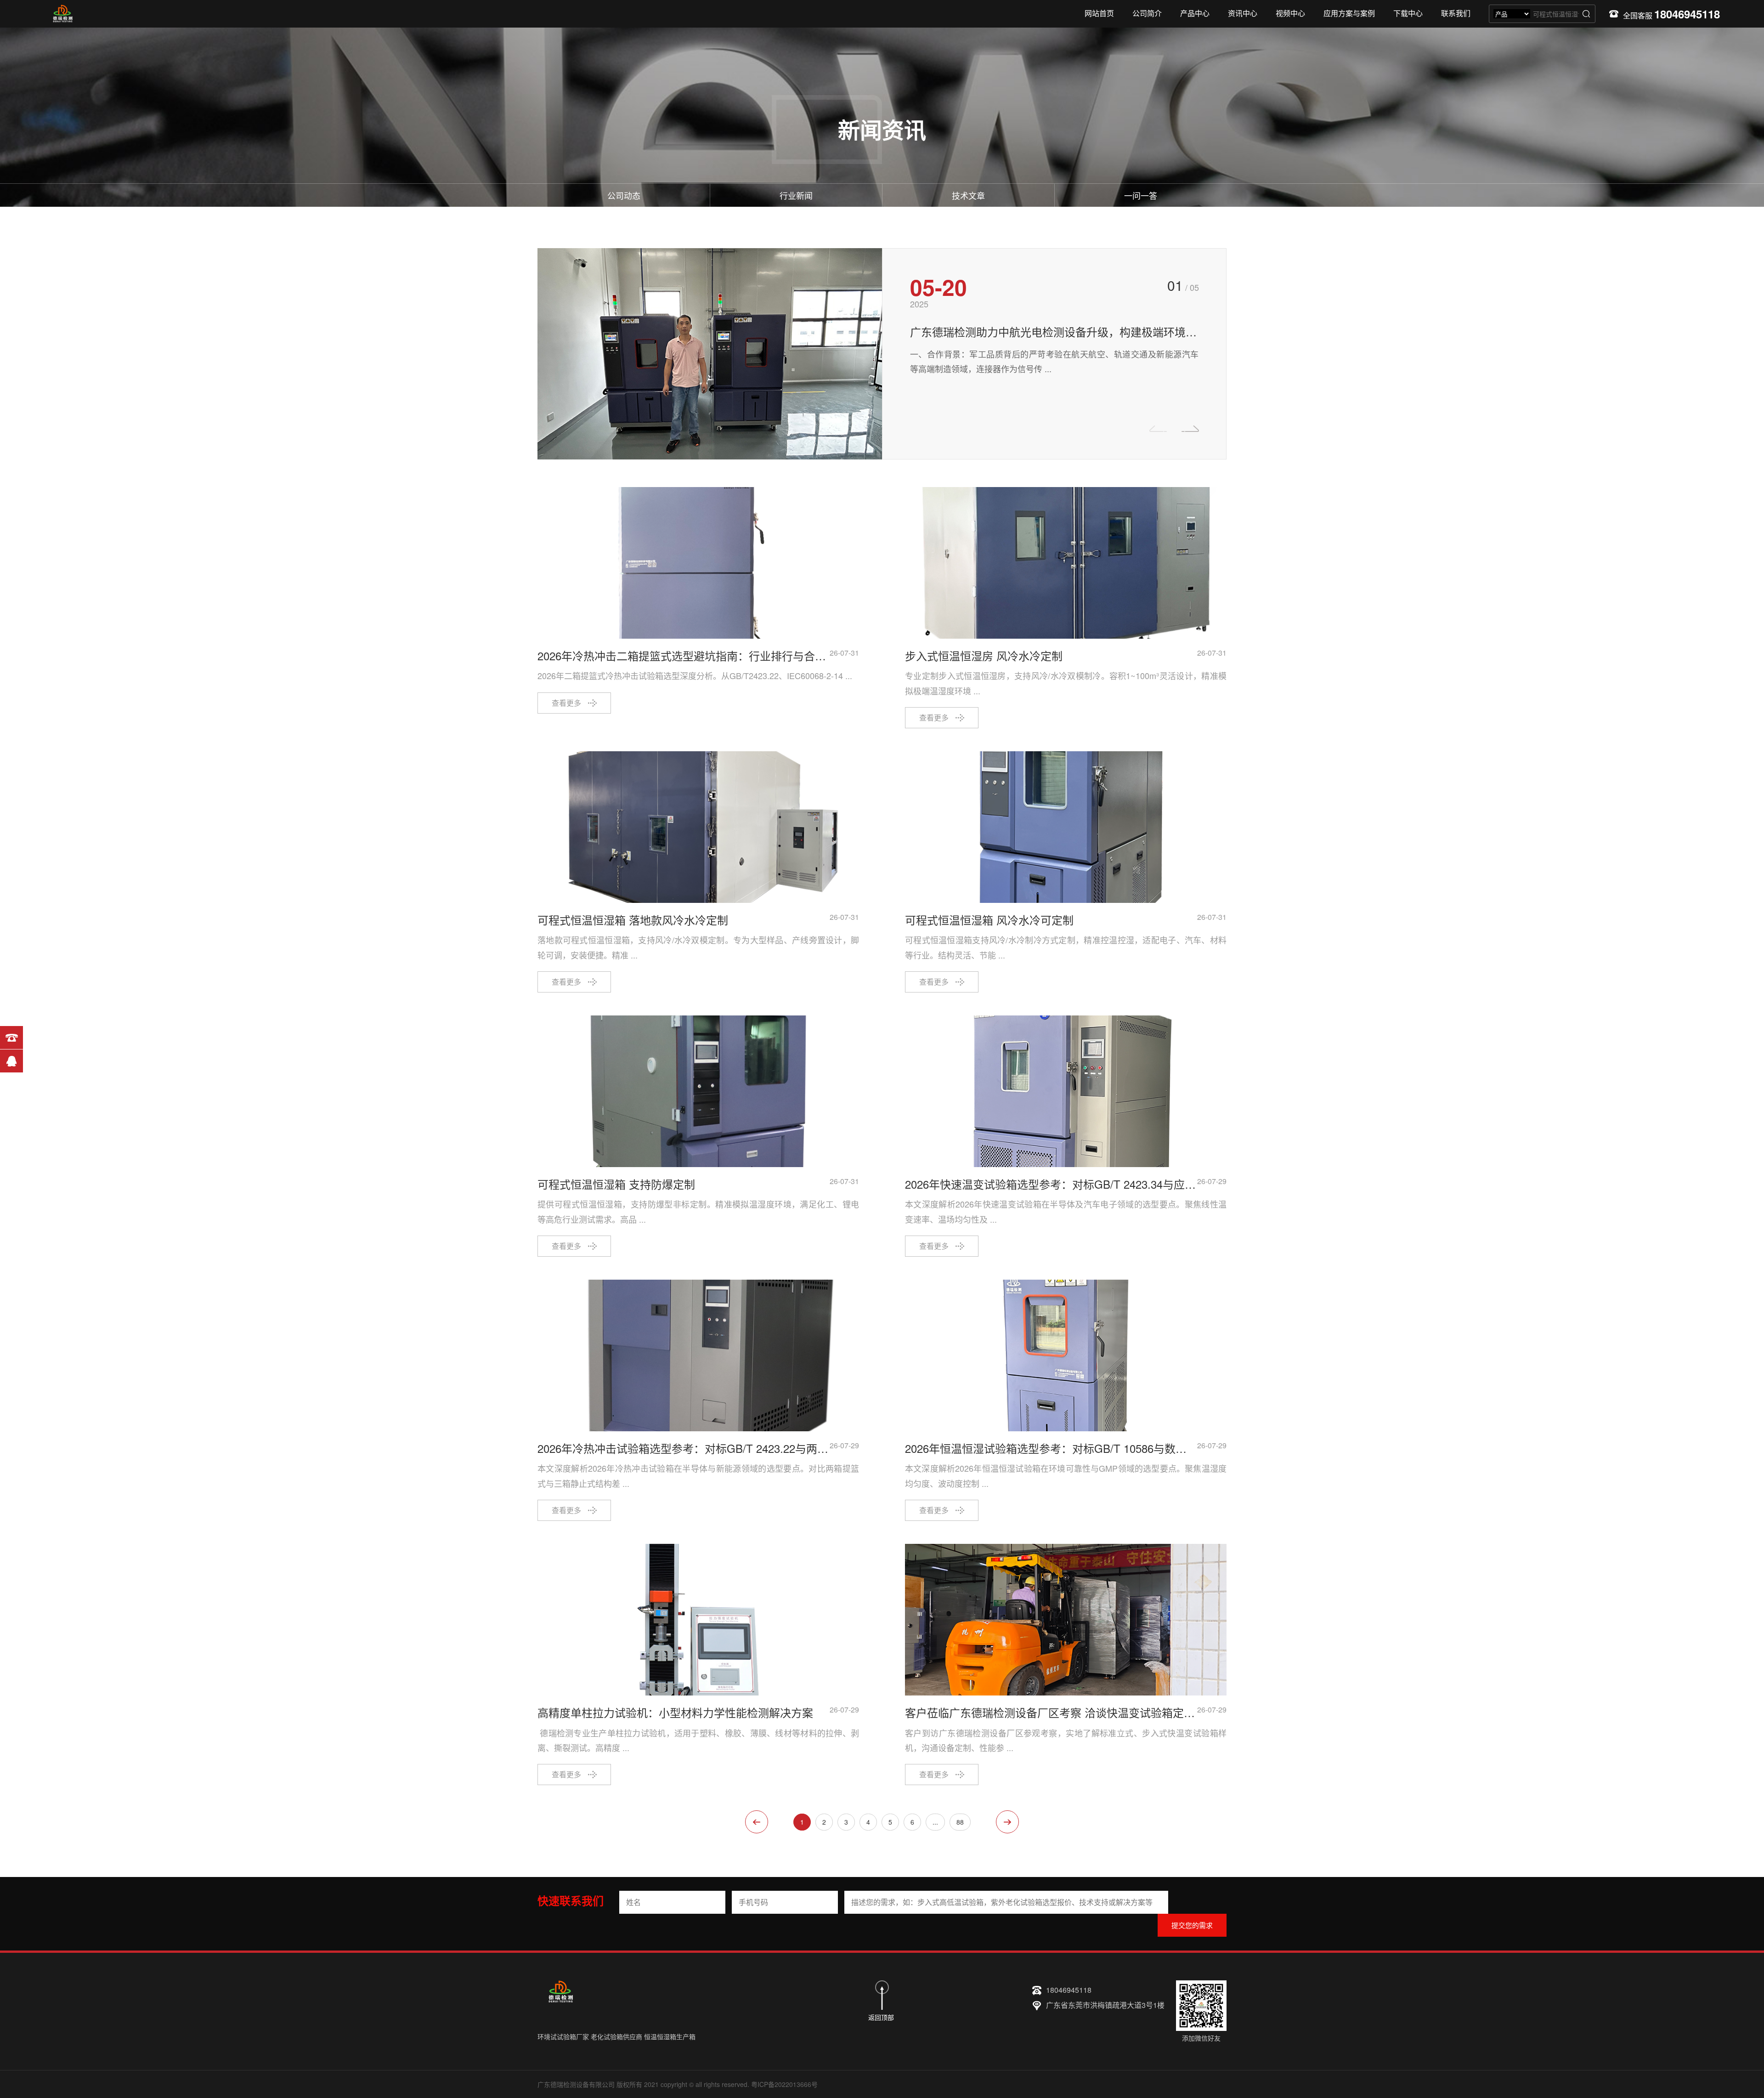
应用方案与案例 (1349, 13)
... (935, 1822)
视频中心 (1290, 13)
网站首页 (1099, 13)
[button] (1190, 429)
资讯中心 (1243, 13)
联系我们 (1456, 13)
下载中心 (1408, 13)
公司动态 (624, 195)
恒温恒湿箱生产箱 (670, 2036)
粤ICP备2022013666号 (784, 2084)
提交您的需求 (1192, 1925)
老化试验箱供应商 (616, 2036)
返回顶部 (881, 2017)
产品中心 (1195, 13)
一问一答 (1141, 195)
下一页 (1007, 1822)
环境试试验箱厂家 (563, 2036)
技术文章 (968, 195)
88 (960, 1822)
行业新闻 (796, 195)
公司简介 (1147, 13)
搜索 (1586, 14)
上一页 (757, 1822)
